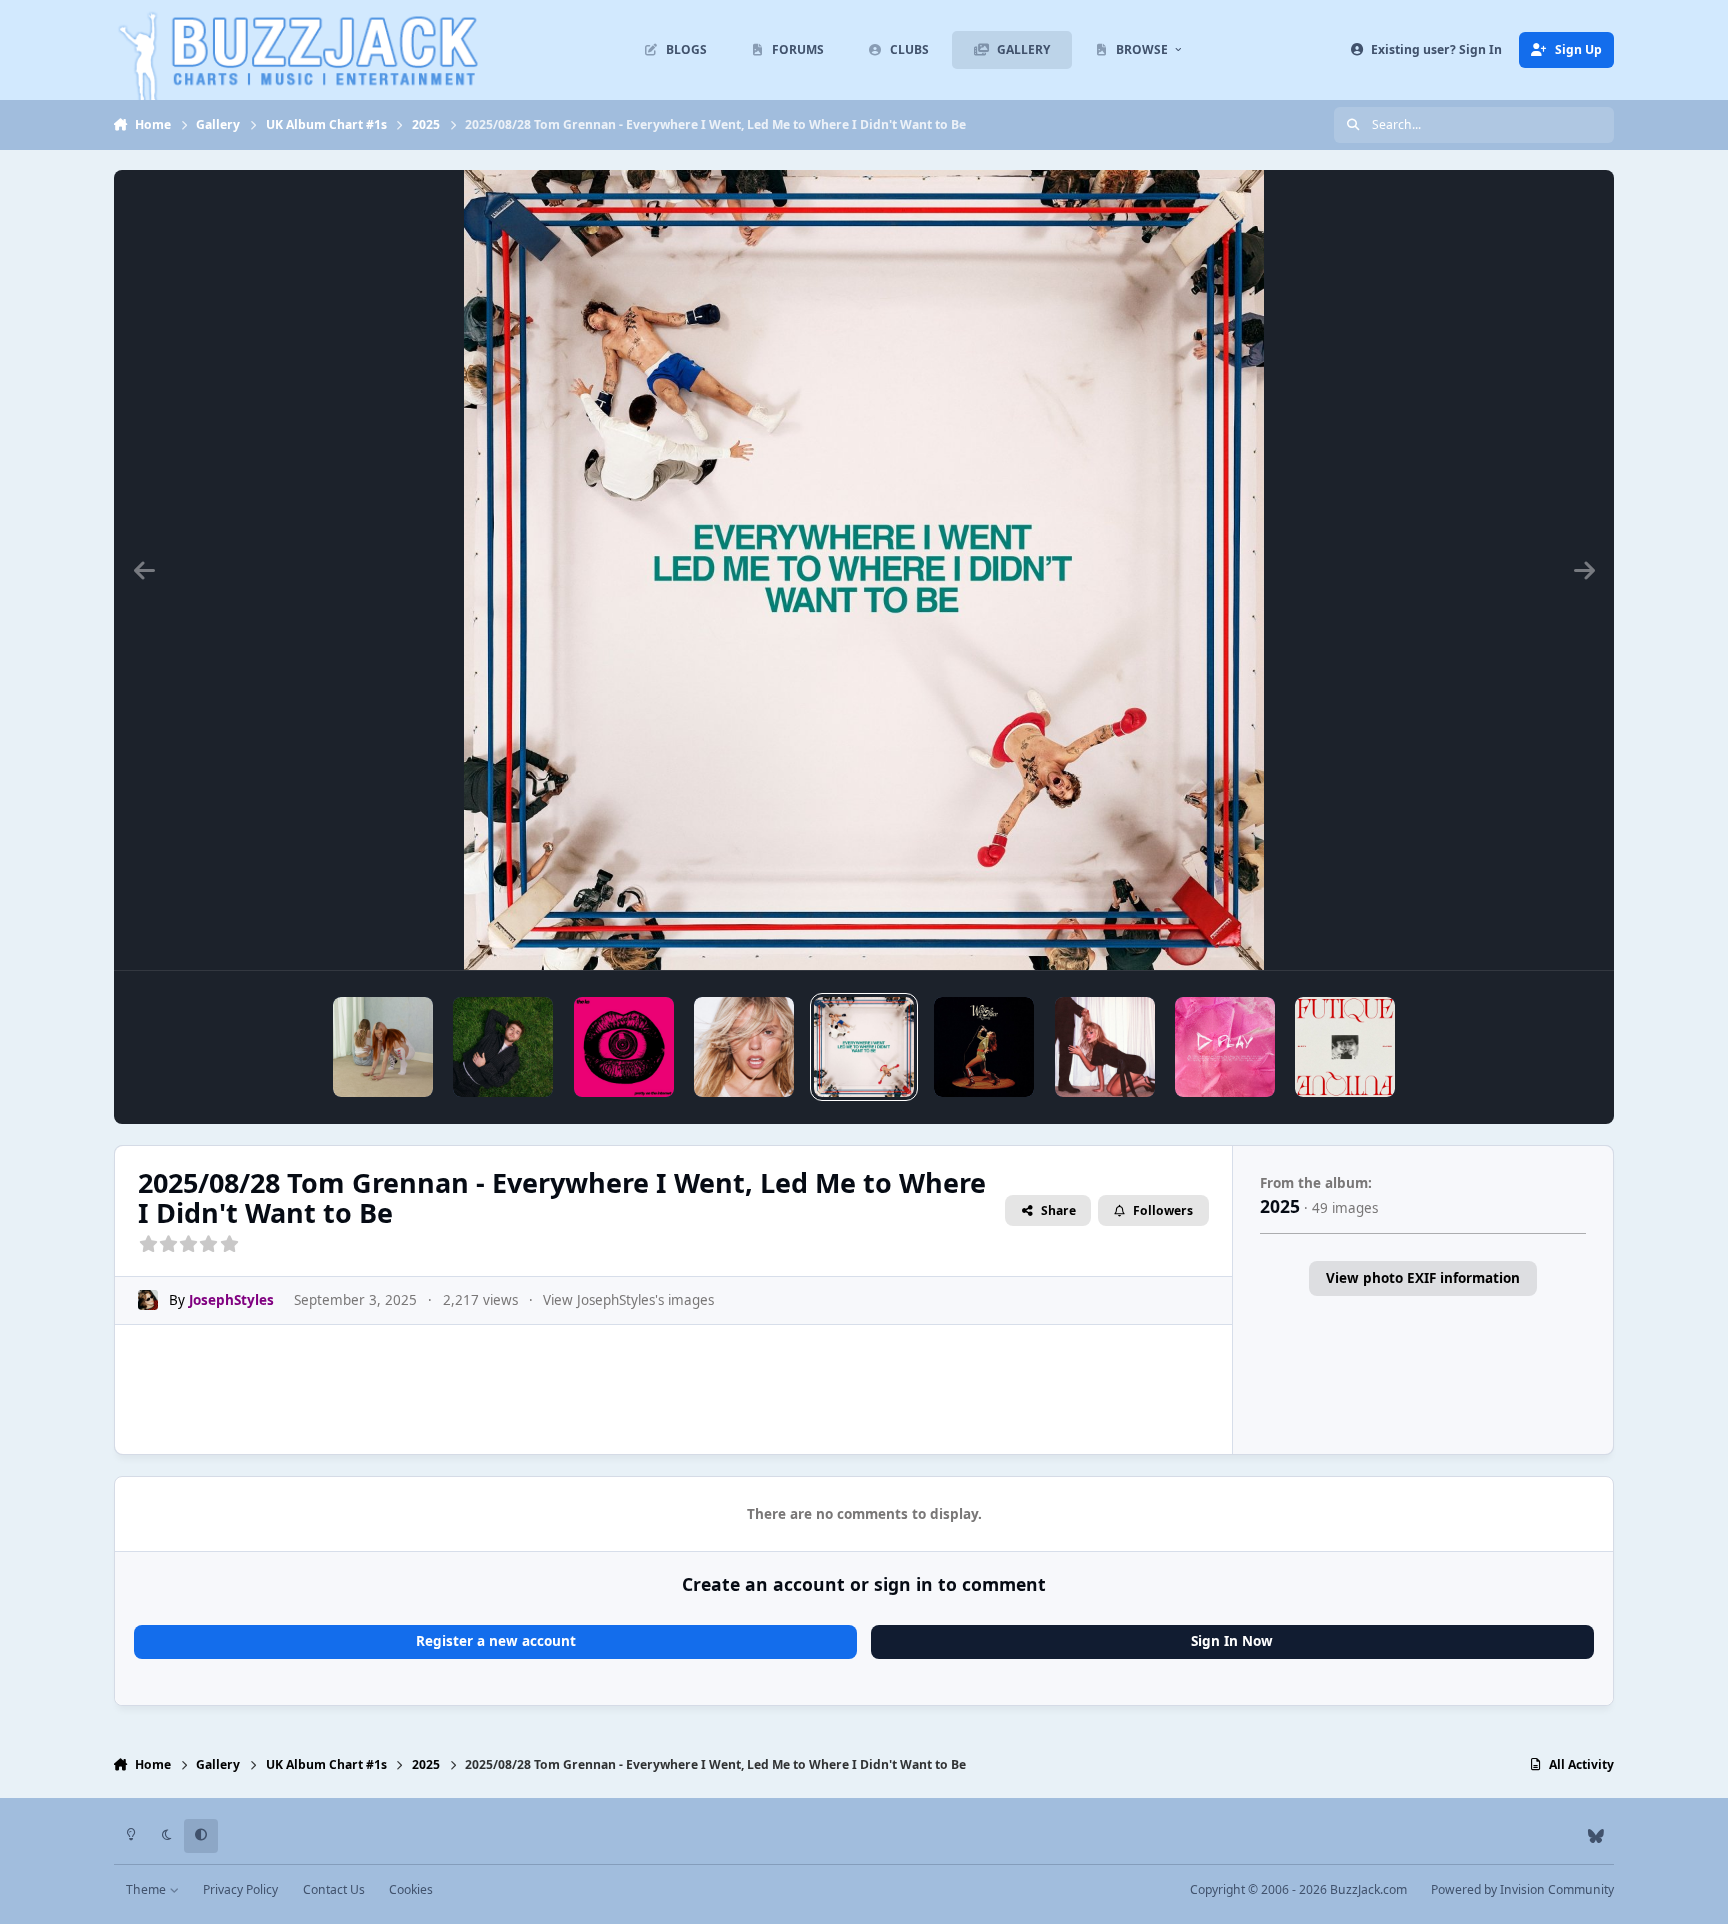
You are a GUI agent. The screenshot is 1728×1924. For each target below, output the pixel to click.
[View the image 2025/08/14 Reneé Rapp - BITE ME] (744, 1047)
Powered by (1522, 1889)
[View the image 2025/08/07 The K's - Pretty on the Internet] (624, 1047)
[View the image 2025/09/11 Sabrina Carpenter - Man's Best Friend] (1105, 1047)
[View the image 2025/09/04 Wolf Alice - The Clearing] (984, 1047)
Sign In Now (1232, 1641)
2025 (1280, 1206)
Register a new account (496, 1641)
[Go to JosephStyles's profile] (148, 1300)
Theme (147, 1889)
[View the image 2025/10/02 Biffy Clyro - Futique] (1345, 1047)
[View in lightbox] (864, 570)
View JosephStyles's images (628, 1300)
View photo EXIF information (1423, 1278)
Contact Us (334, 1889)
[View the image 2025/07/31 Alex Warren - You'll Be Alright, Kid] (503, 1047)
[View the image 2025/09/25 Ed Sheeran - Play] (1225, 1047)
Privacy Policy (240, 1889)
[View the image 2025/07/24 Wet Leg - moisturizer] (383, 1047)
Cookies (411, 1889)
